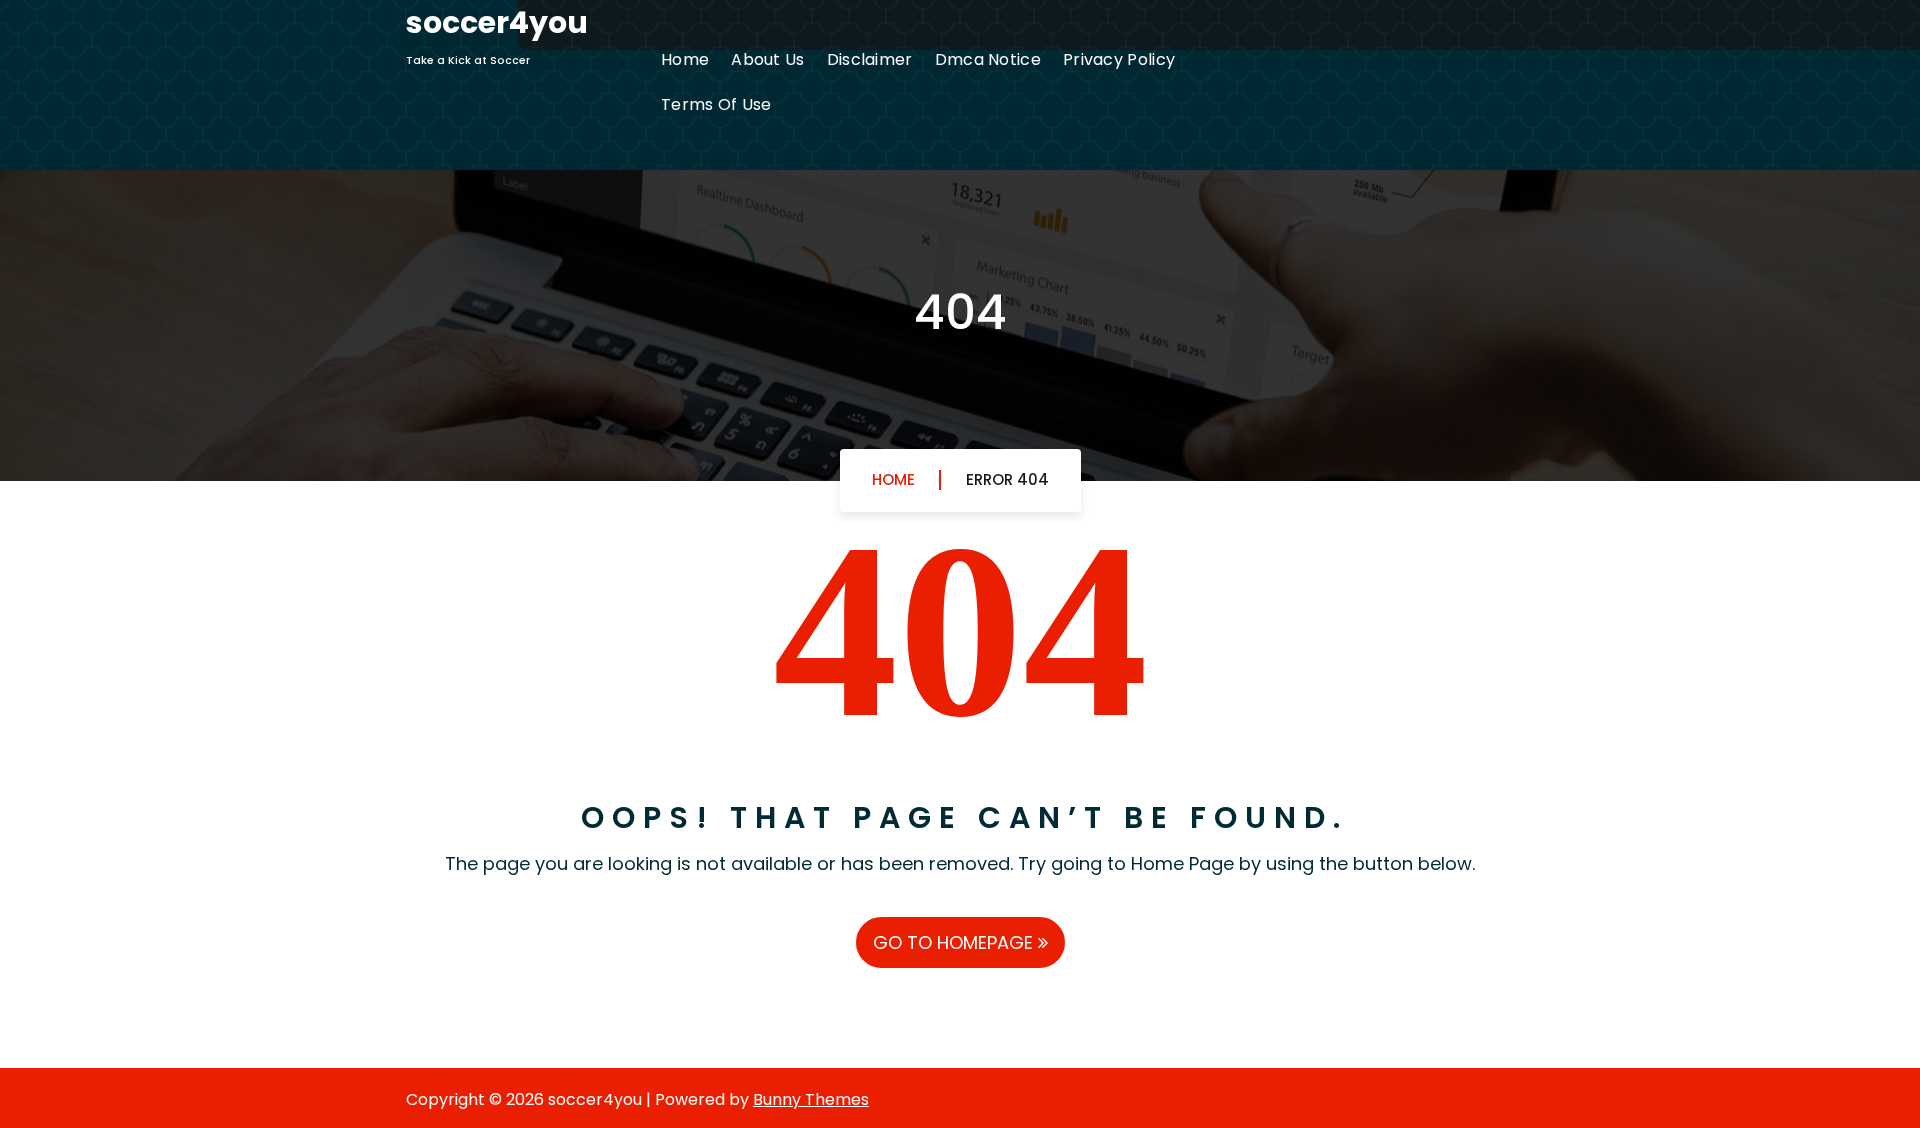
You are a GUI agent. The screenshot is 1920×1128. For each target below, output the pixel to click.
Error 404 (1007, 479)
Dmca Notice (988, 59)
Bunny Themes (811, 1099)
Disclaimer (870, 59)
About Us (767, 59)
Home (685, 59)
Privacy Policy (1119, 59)
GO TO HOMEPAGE (955, 942)
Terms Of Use (716, 104)
